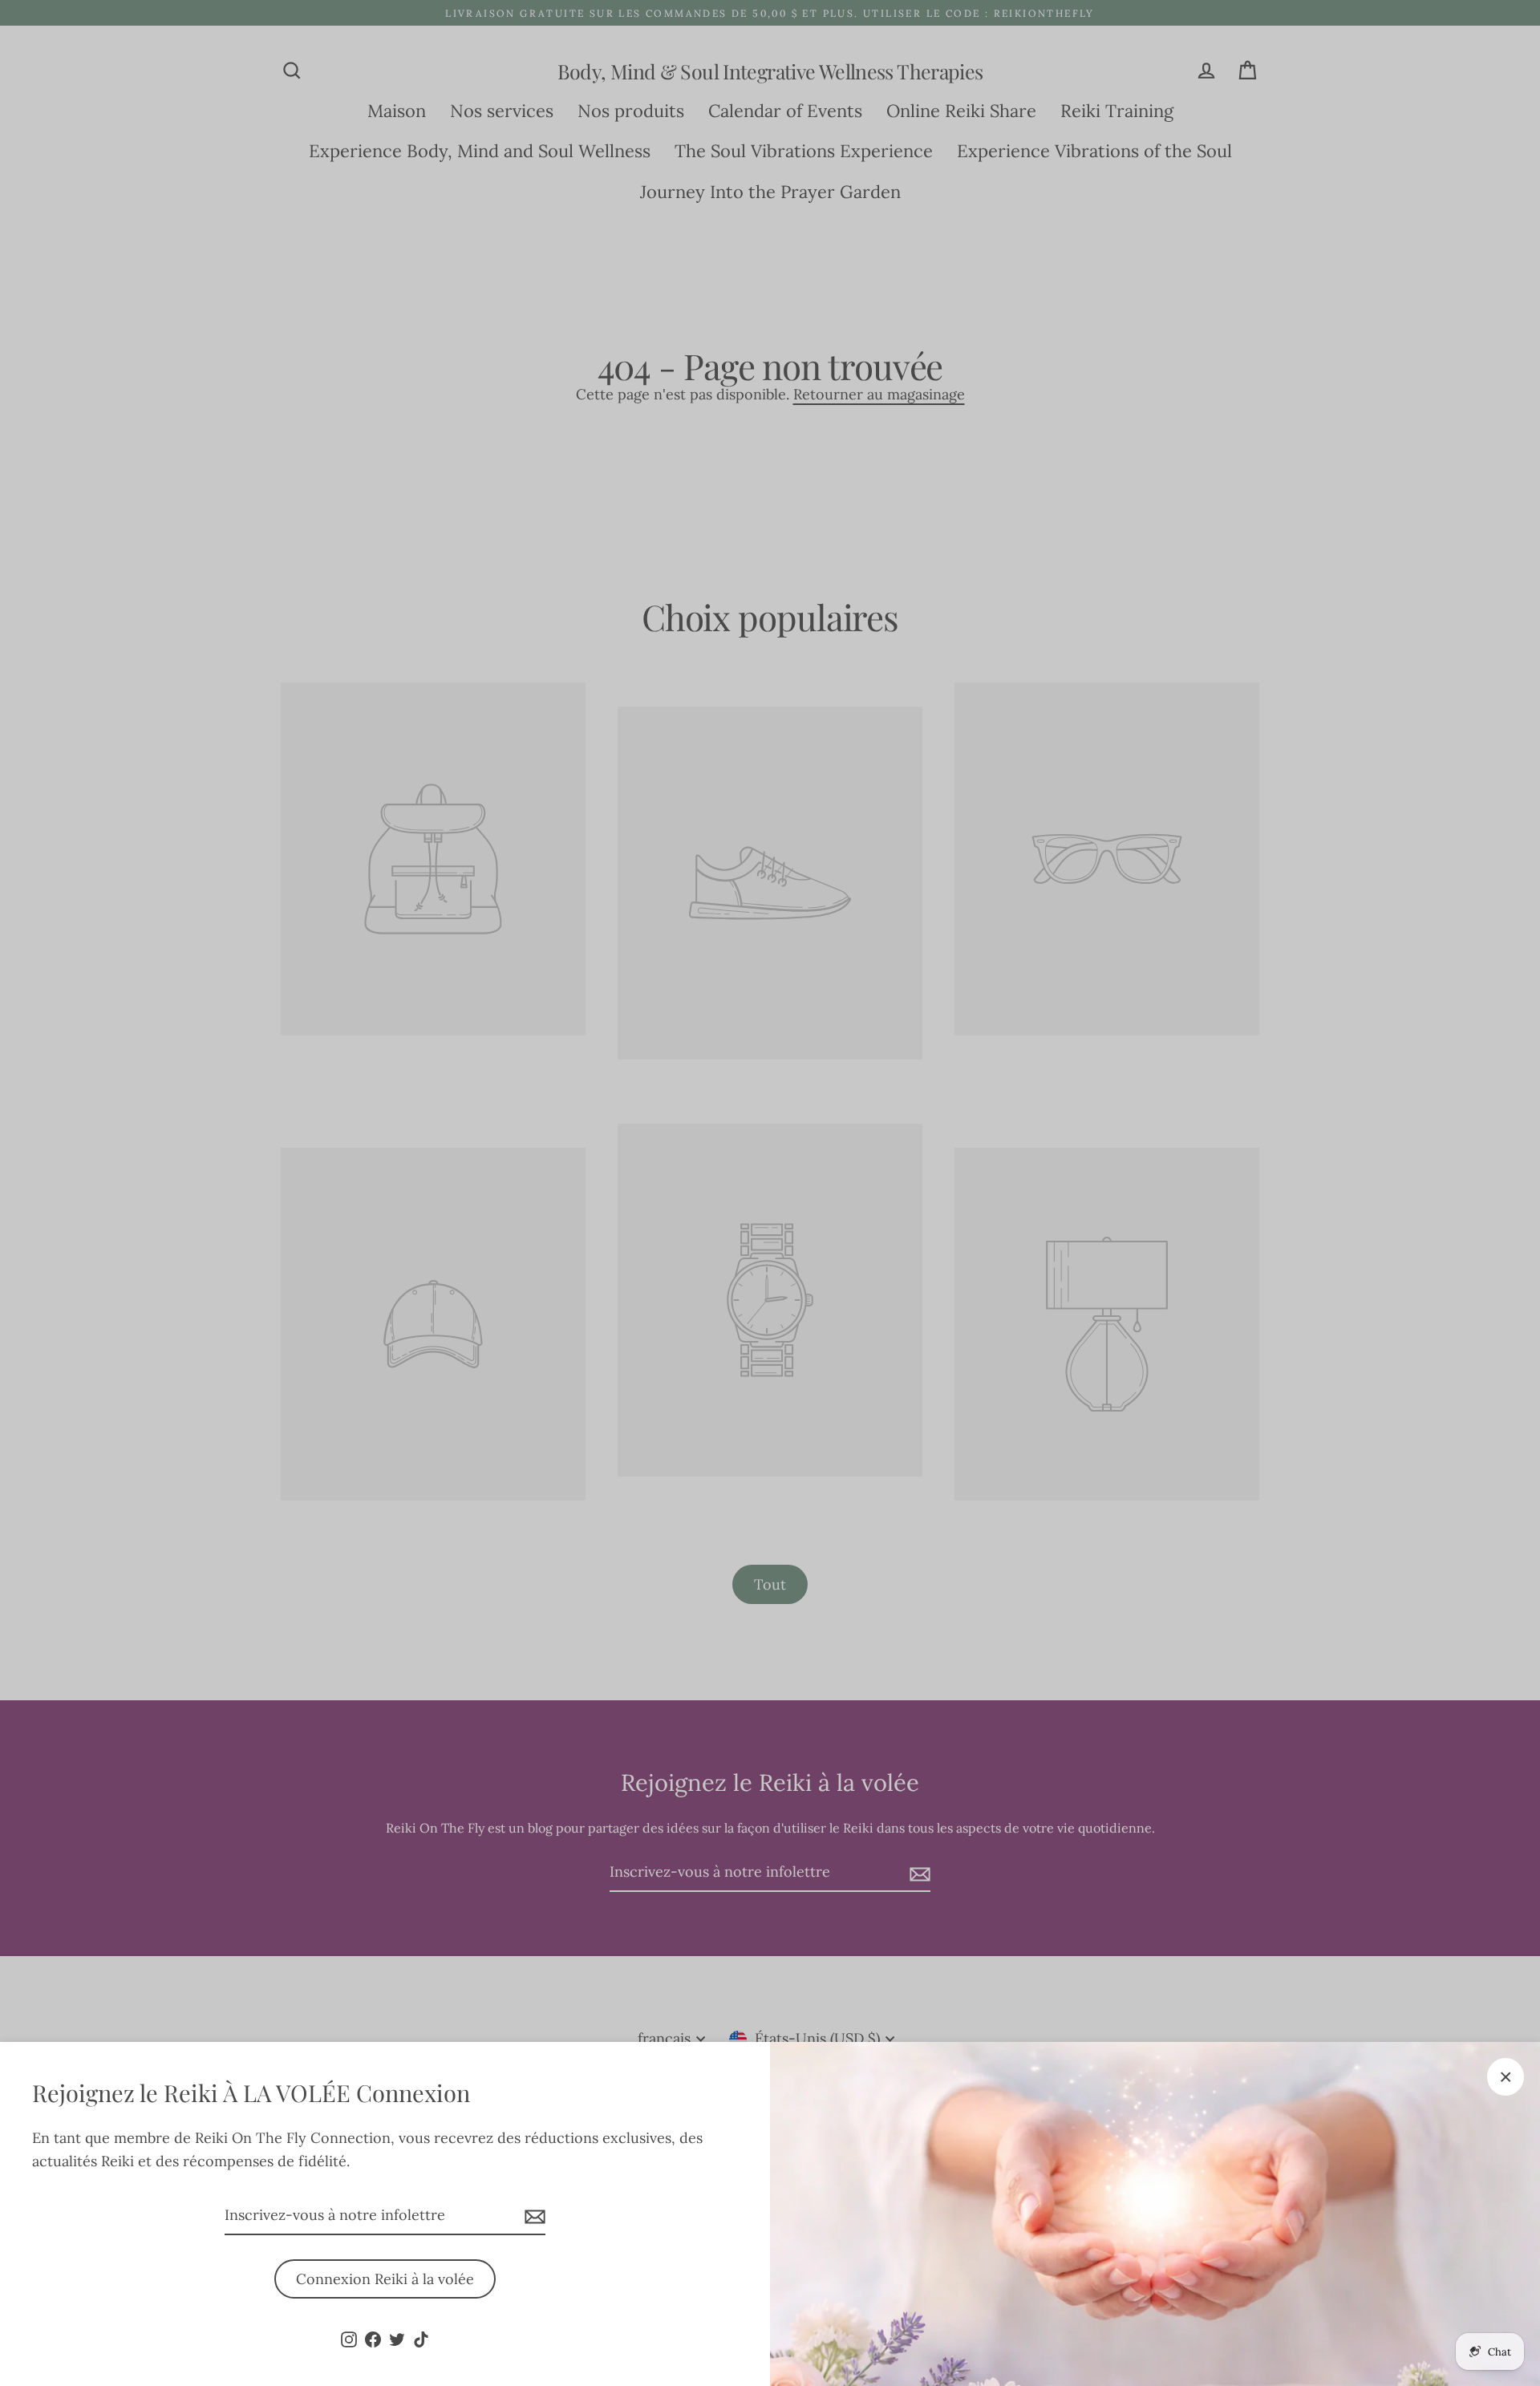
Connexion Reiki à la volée (385, 2279)
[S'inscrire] (533, 2216)
